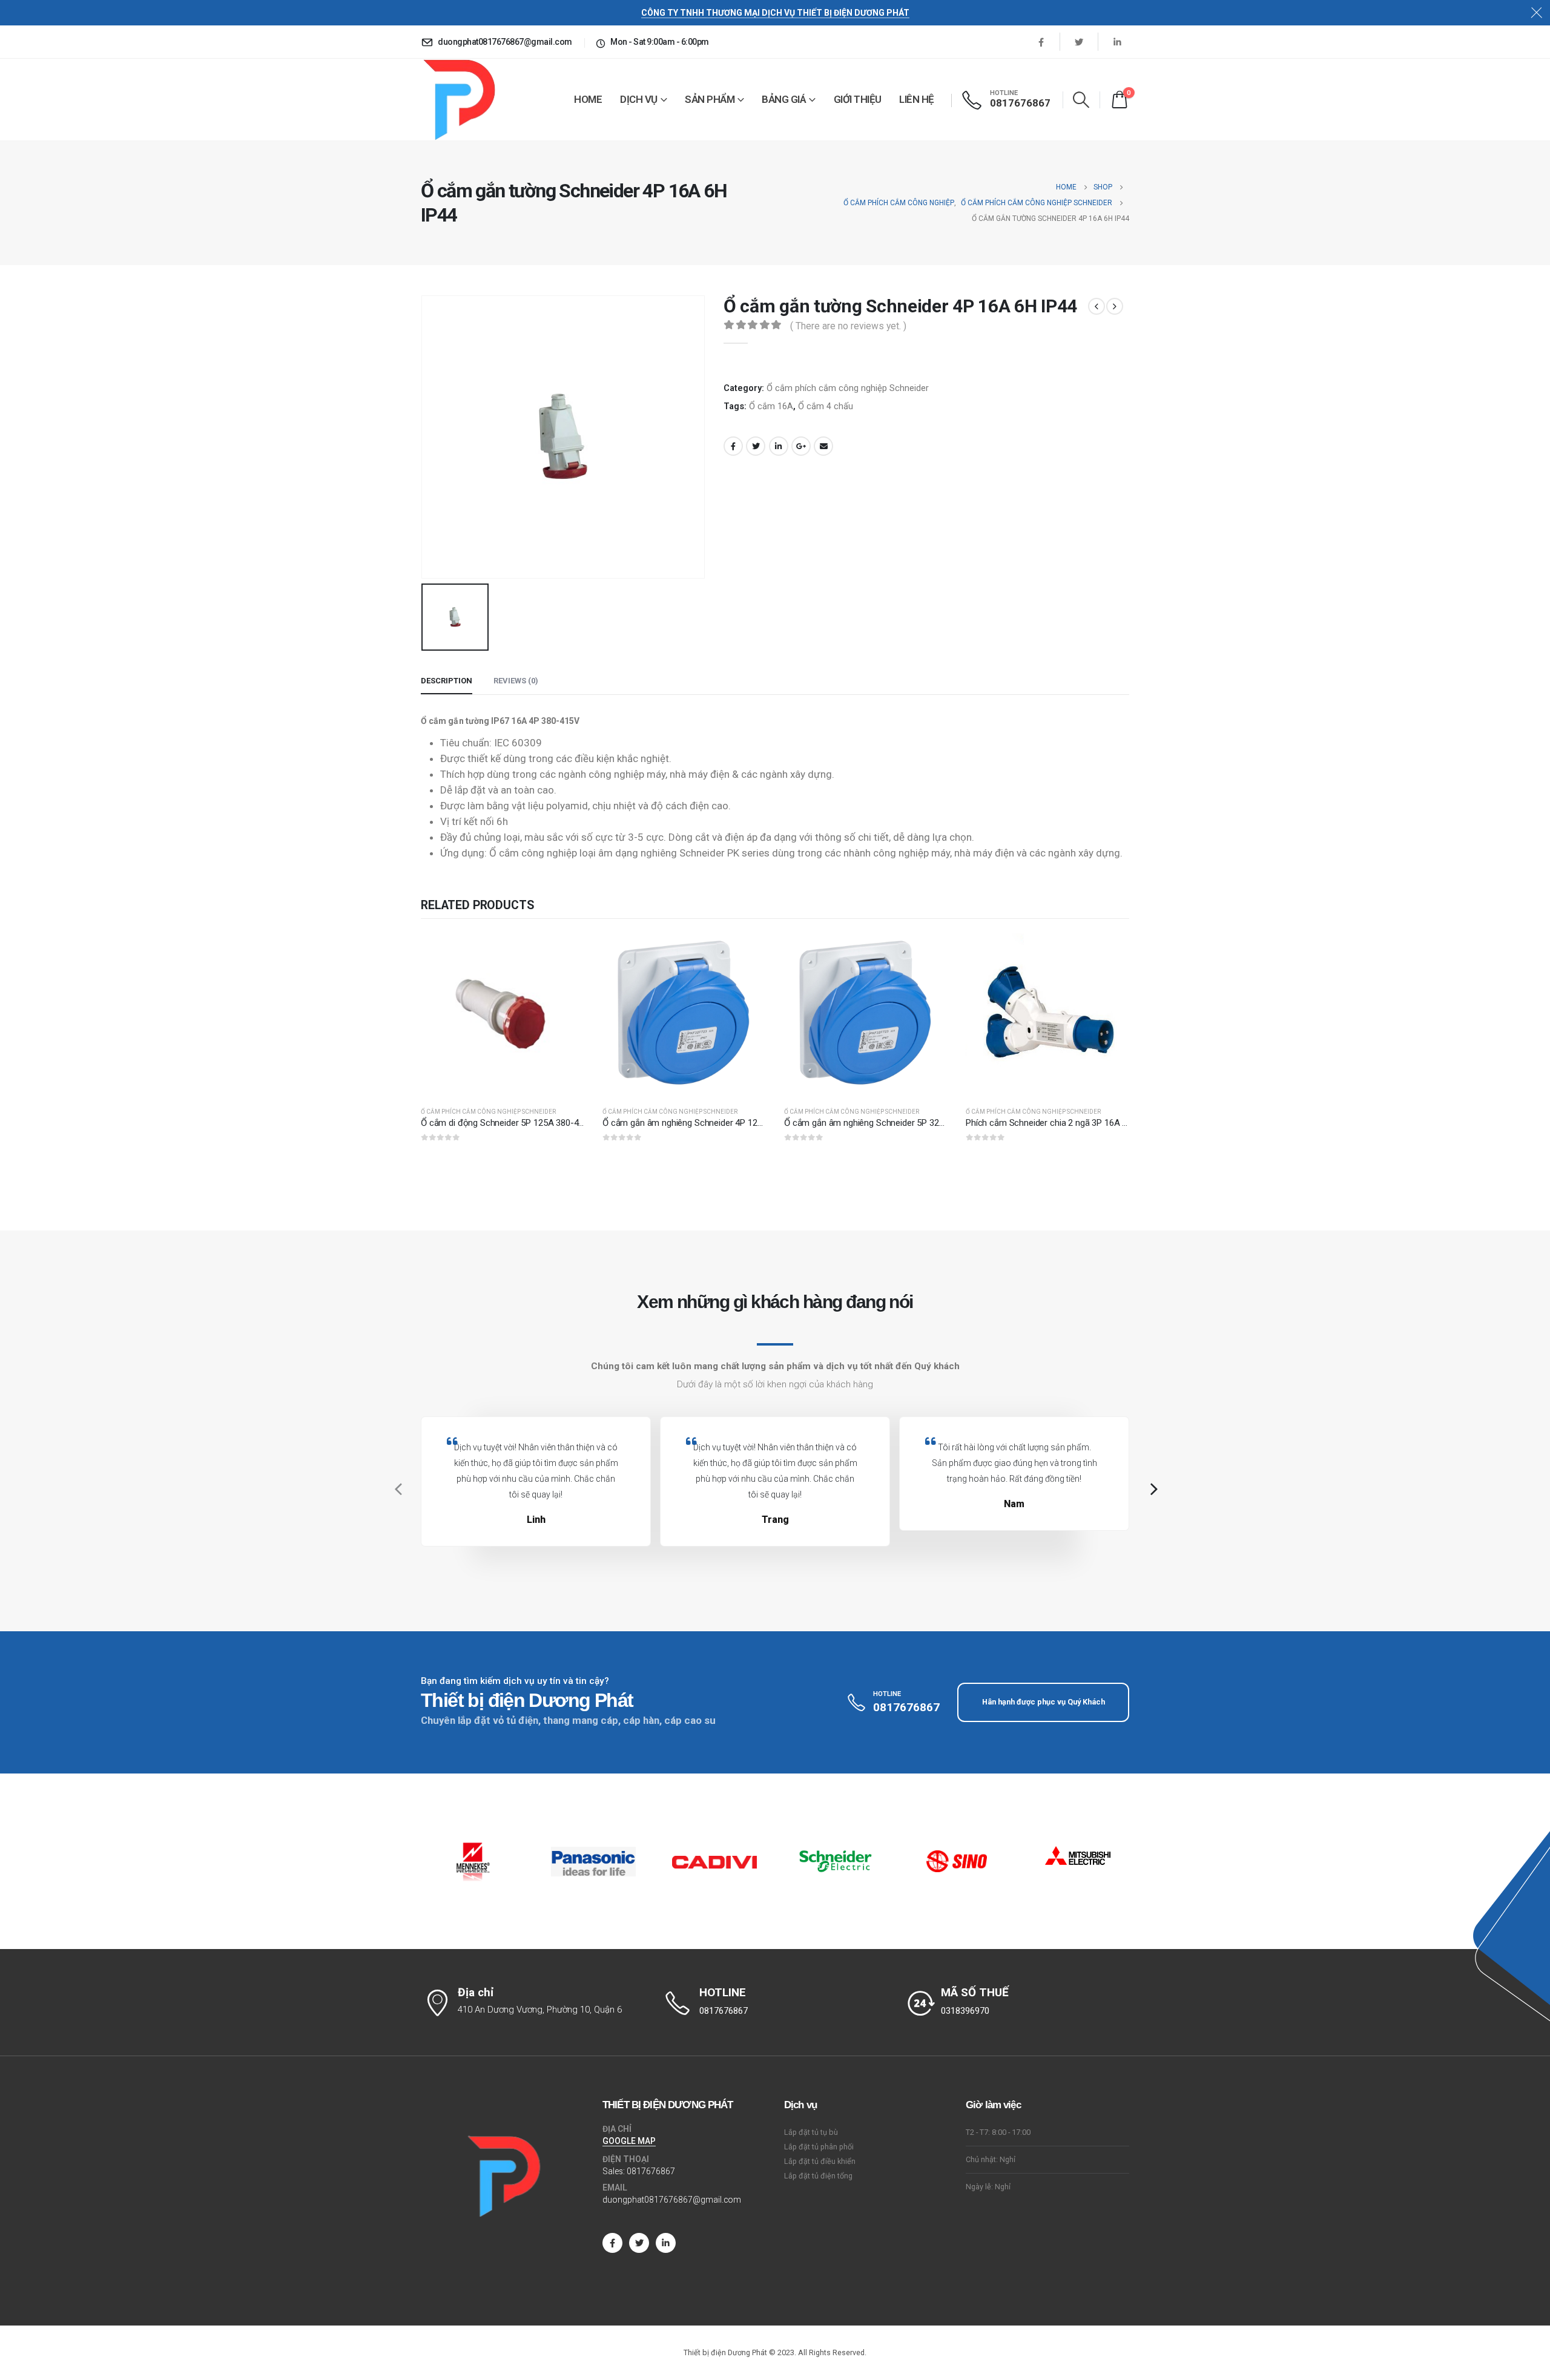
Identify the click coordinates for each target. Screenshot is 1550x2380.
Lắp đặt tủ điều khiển (820, 2161)
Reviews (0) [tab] (516, 681)
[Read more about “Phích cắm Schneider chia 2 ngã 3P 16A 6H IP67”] (1109, 953)
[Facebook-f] (612, 2243)
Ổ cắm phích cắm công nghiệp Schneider (848, 388)
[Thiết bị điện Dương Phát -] (458, 100)
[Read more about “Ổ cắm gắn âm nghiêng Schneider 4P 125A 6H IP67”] (746, 953)
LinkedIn (779, 446)
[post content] (503, 1015)
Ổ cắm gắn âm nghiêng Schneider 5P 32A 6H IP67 (881, 1123)
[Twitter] (1079, 42)
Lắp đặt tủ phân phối (819, 2147)
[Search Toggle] (1081, 100)
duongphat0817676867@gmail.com (672, 2200)
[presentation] (397, 1489)
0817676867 (651, 2171)
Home (588, 99)
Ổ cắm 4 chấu (826, 406)
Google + (801, 446)
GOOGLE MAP (629, 2141)
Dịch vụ (639, 99)
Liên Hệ (917, 99)
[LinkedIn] (1117, 42)
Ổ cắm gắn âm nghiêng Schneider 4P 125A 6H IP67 (701, 1123)
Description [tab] (447, 681)
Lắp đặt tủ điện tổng (818, 2176)
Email (823, 446)
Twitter (756, 446)
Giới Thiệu (858, 99)
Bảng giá (784, 99)
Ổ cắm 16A (771, 406)
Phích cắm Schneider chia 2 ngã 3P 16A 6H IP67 (1059, 1123)
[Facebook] (1041, 42)
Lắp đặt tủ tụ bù (811, 2132)
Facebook (733, 446)
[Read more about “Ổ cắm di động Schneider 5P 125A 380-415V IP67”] (564, 953)
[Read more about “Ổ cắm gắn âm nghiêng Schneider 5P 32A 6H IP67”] (928, 953)
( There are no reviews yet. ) (848, 326)
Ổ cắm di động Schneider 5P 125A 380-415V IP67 (517, 1123)
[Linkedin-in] (666, 2243)
